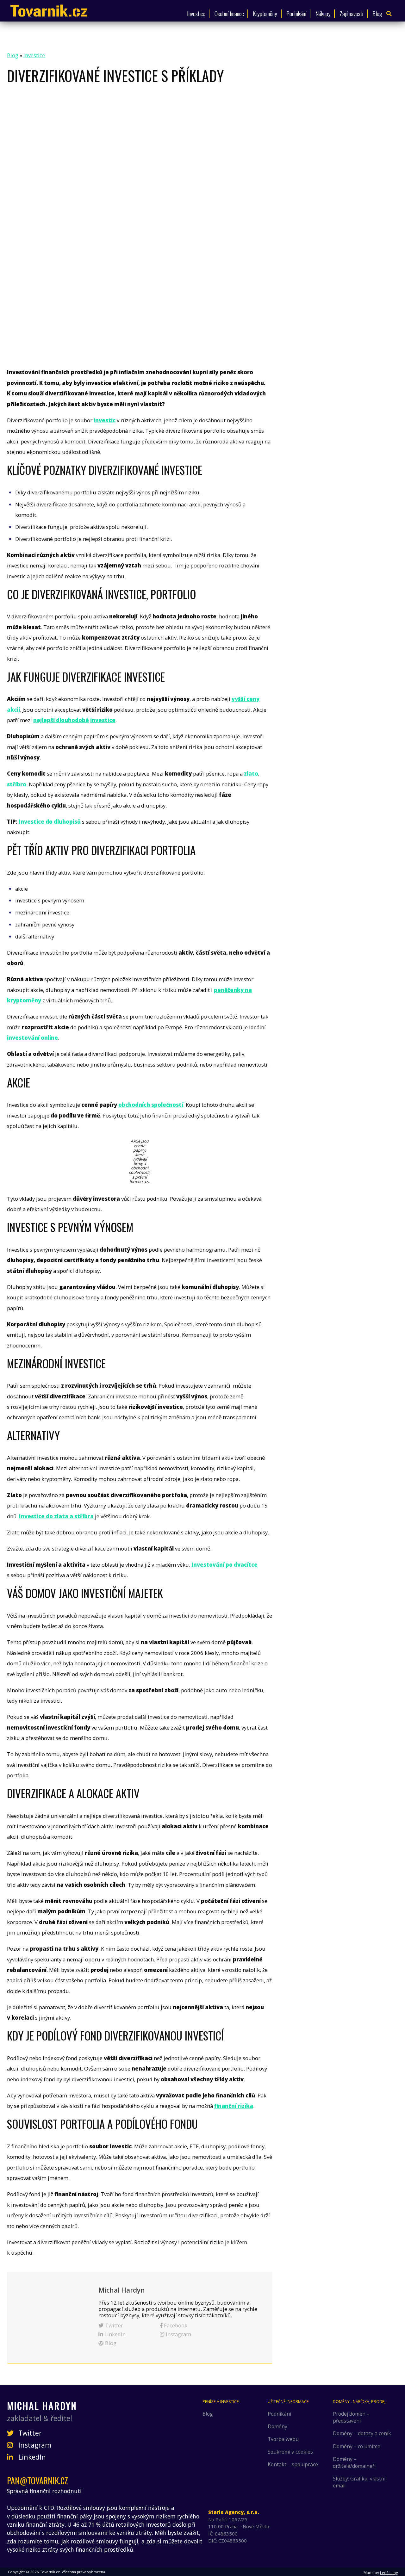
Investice (196, 13)
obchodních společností (151, 1105)
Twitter (113, 2325)
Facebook (175, 2325)
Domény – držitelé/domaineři (354, 2462)
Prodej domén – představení (351, 2417)
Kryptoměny (265, 13)
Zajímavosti (351, 13)
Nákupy (323, 13)
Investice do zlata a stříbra (56, 1516)
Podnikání (296, 13)
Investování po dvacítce (224, 1565)
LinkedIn (114, 2334)
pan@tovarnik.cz (37, 2481)
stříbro (17, 784)
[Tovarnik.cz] (49, 11)
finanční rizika (234, 2106)
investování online (32, 1038)
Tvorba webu (283, 2439)
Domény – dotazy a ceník (362, 2433)
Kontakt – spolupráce (293, 2464)
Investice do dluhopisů (50, 822)
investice (103, 720)
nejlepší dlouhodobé (61, 720)
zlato (251, 774)
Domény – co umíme (357, 2446)
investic (105, 420)
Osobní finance (229, 13)
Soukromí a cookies (290, 2452)
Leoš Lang (389, 2573)
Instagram (178, 2334)
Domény (277, 2426)
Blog (377, 13)
